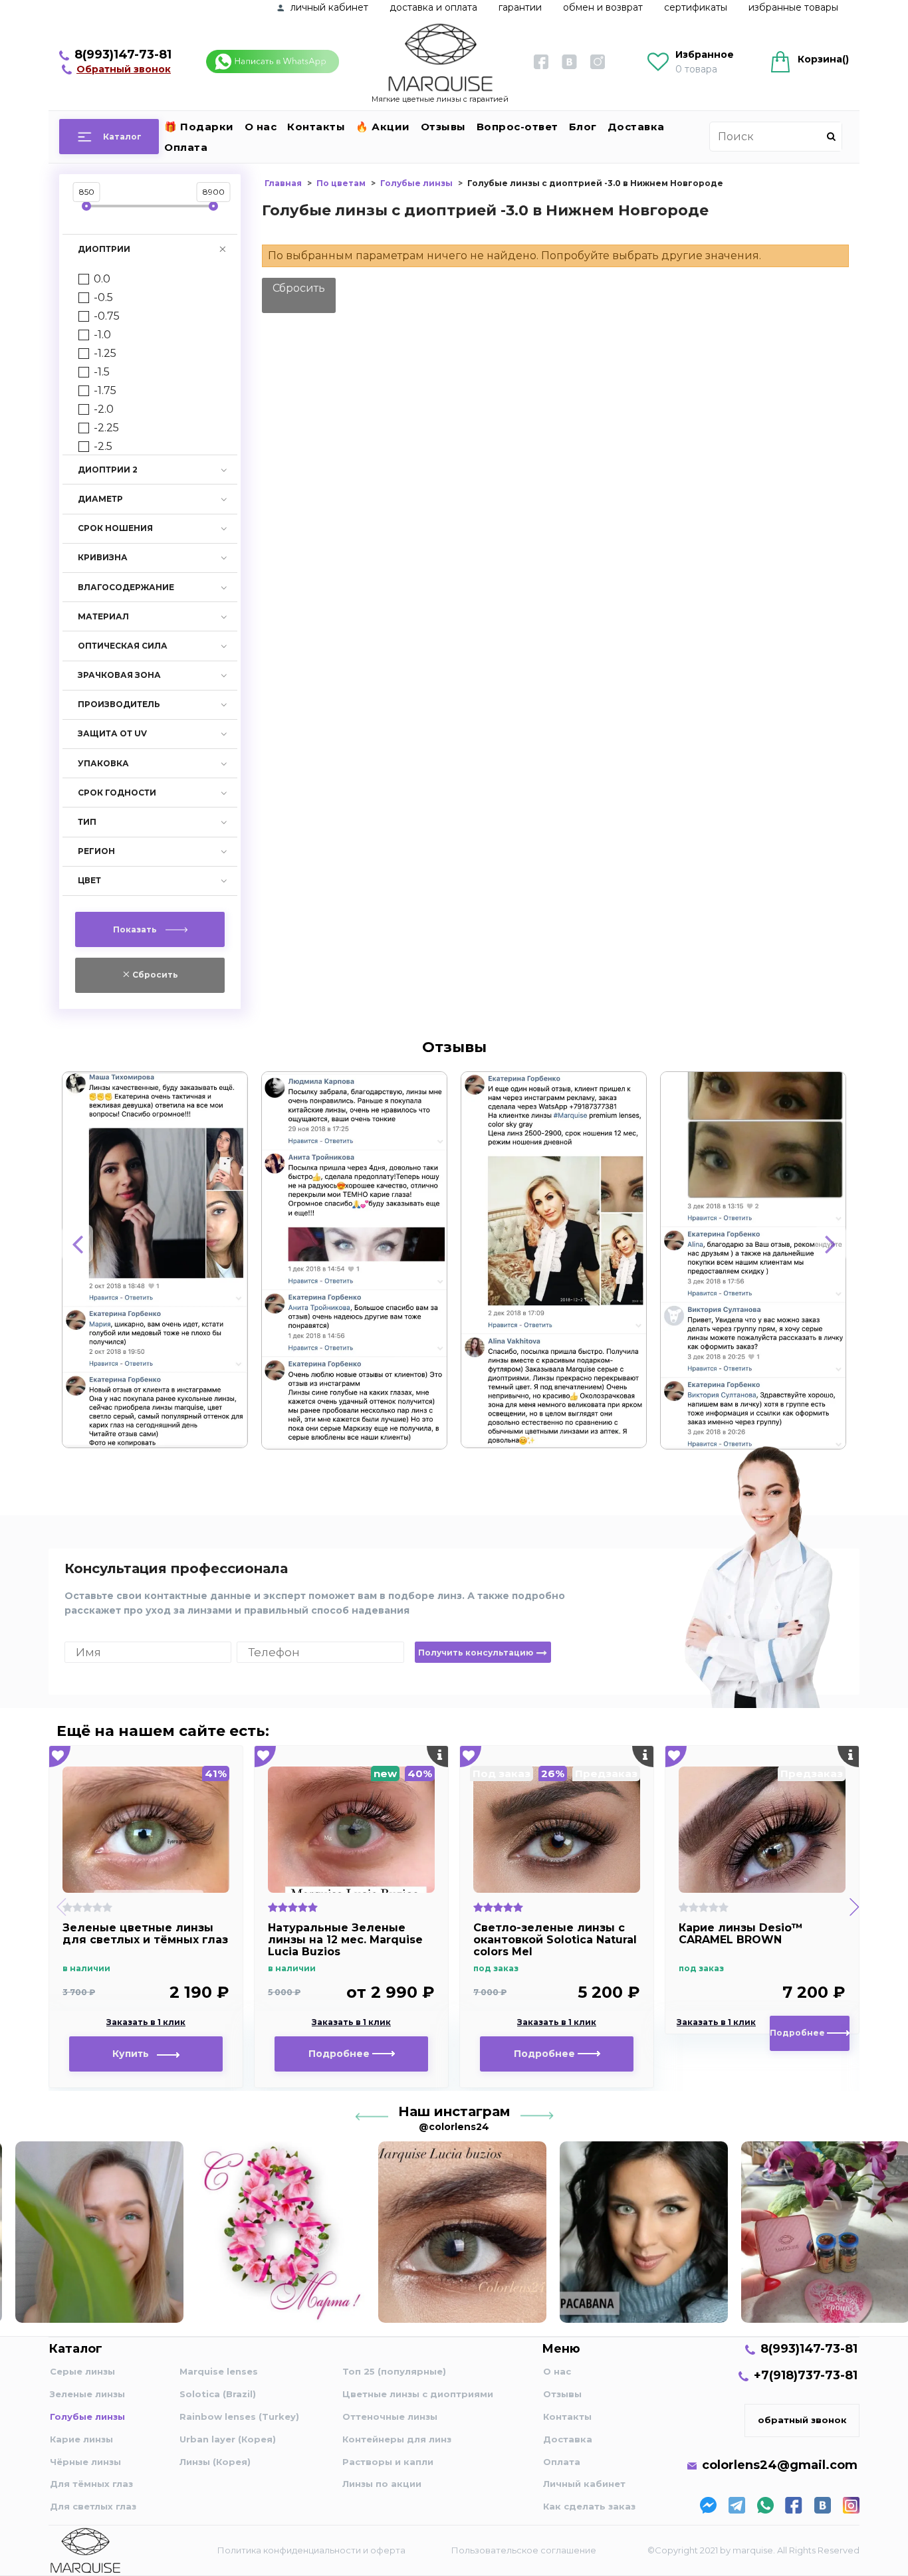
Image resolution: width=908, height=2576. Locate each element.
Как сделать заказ (589, 2506)
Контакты (316, 127)
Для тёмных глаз (91, 2484)
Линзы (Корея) (215, 2462)
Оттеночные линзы (390, 2416)
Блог (583, 127)
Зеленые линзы (87, 2394)
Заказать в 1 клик (146, 2022)
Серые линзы (82, 2371)
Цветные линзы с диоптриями (418, 2394)
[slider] (86, 206)
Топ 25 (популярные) (394, 2371)
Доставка (636, 127)
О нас (261, 127)
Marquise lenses (219, 2371)
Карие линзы (81, 2439)
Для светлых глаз (93, 2506)
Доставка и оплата (433, 7)
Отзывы (443, 127)
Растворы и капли (388, 2462)
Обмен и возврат (603, 7)
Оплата (186, 147)
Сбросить (299, 288)
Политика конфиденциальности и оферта (311, 2550)
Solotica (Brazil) (218, 2394)
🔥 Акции (383, 127)
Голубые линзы (87, 2416)
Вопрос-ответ (517, 127)
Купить (135, 2054)
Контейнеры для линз (397, 2439)
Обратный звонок (124, 69)
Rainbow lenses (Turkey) (239, 2416)
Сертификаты (696, 7)
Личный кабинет (584, 2484)
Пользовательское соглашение (524, 2550)
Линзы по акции (382, 2484)
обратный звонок (802, 2420)
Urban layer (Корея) (228, 2439)
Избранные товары (793, 7)
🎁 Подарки (199, 127)
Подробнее (340, 2054)
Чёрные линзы (85, 2462)
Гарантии (520, 7)
